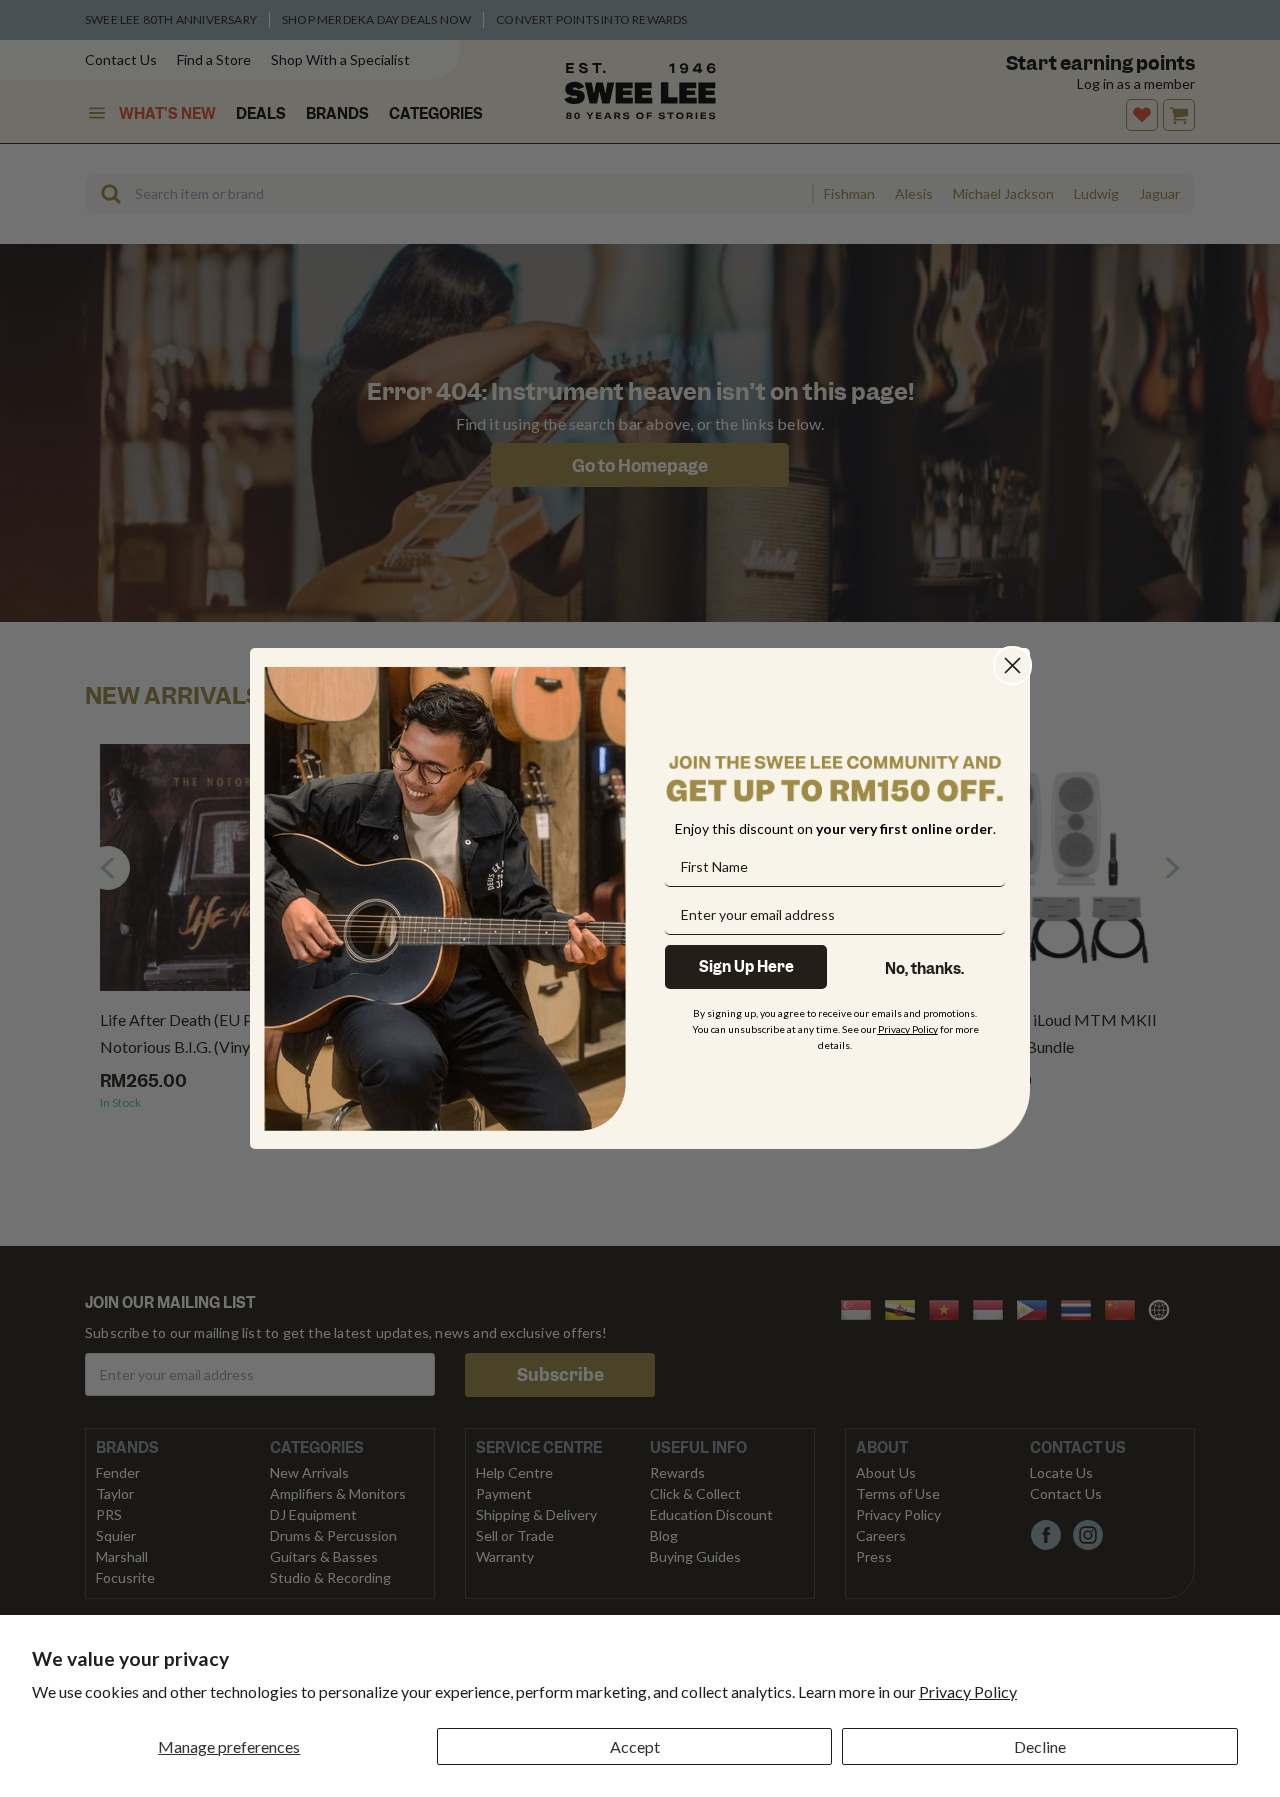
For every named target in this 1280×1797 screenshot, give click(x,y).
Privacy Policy (968, 1691)
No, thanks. (924, 969)
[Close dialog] (1012, 665)
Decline (1040, 1746)
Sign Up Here (746, 967)
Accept (635, 1746)
